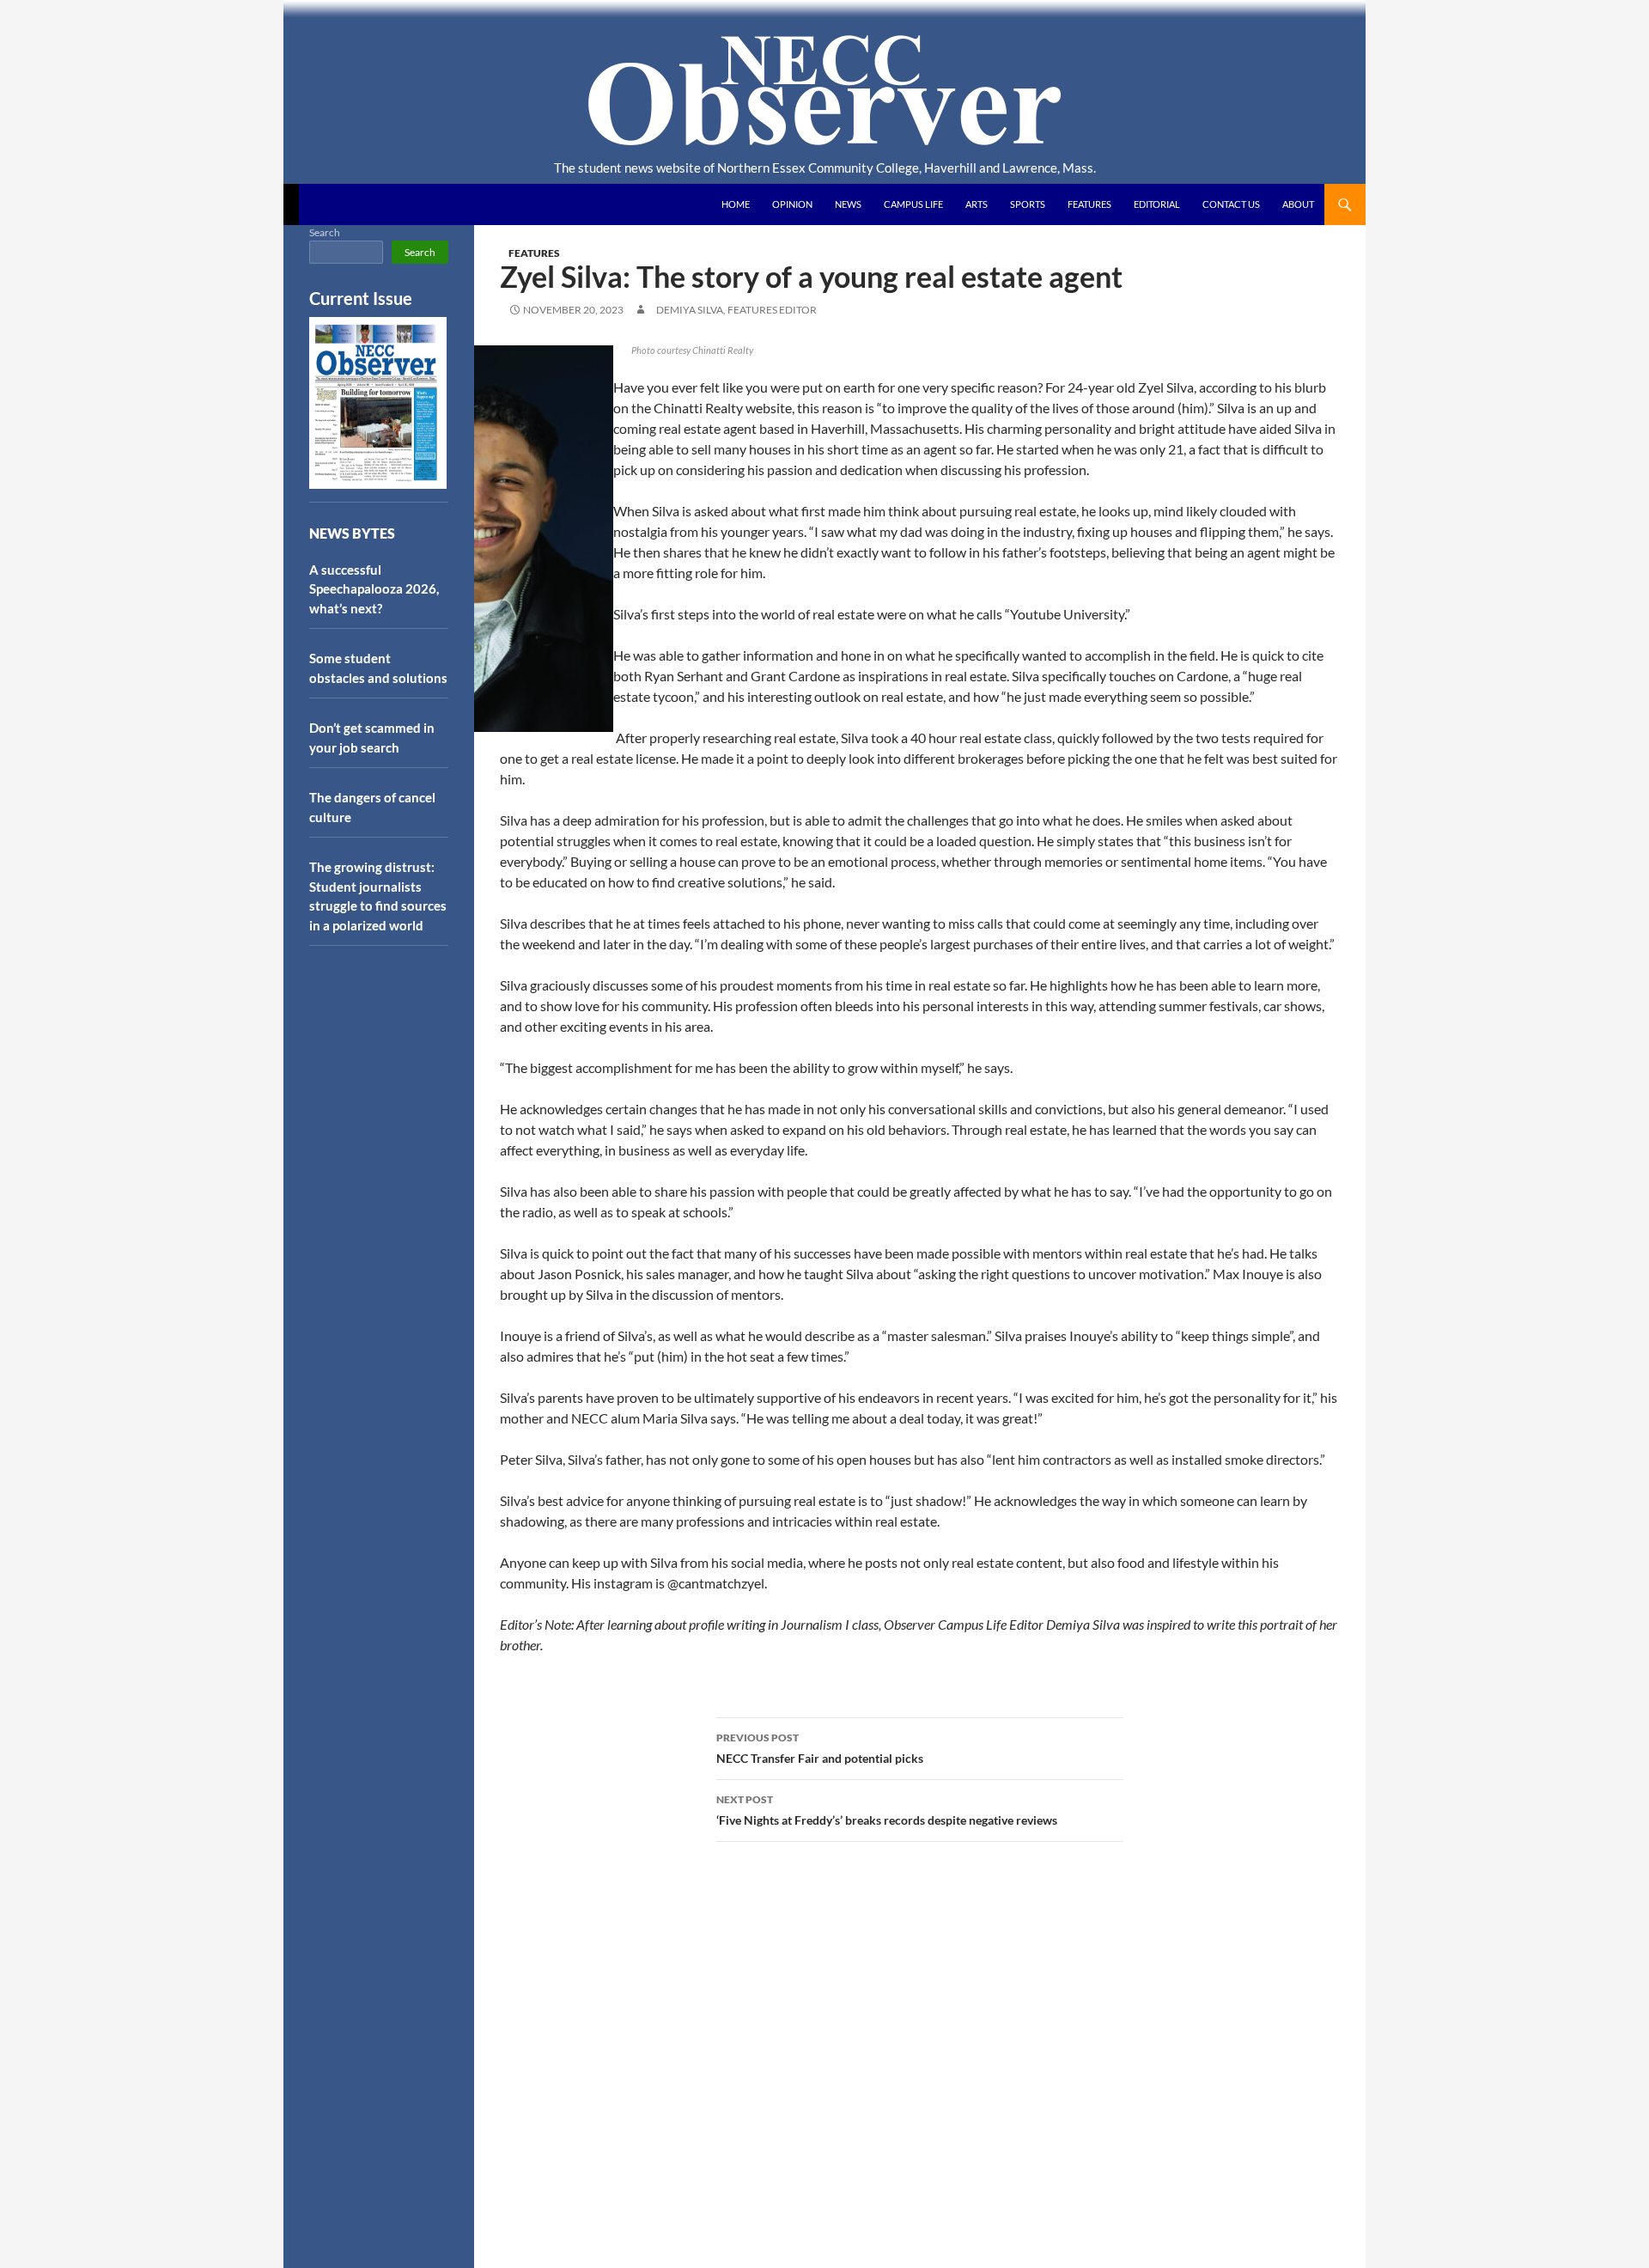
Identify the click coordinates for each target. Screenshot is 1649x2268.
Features (1089, 204)
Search (325, 232)
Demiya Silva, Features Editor (736, 310)
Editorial (1157, 204)
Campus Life (913, 204)
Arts (977, 204)
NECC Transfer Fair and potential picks (820, 1748)
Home (736, 204)
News (848, 204)
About (1298, 204)
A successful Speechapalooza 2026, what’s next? (374, 589)
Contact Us (1231, 204)
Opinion (792, 204)
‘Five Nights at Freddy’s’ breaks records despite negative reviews (887, 1810)
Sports (1028, 204)
